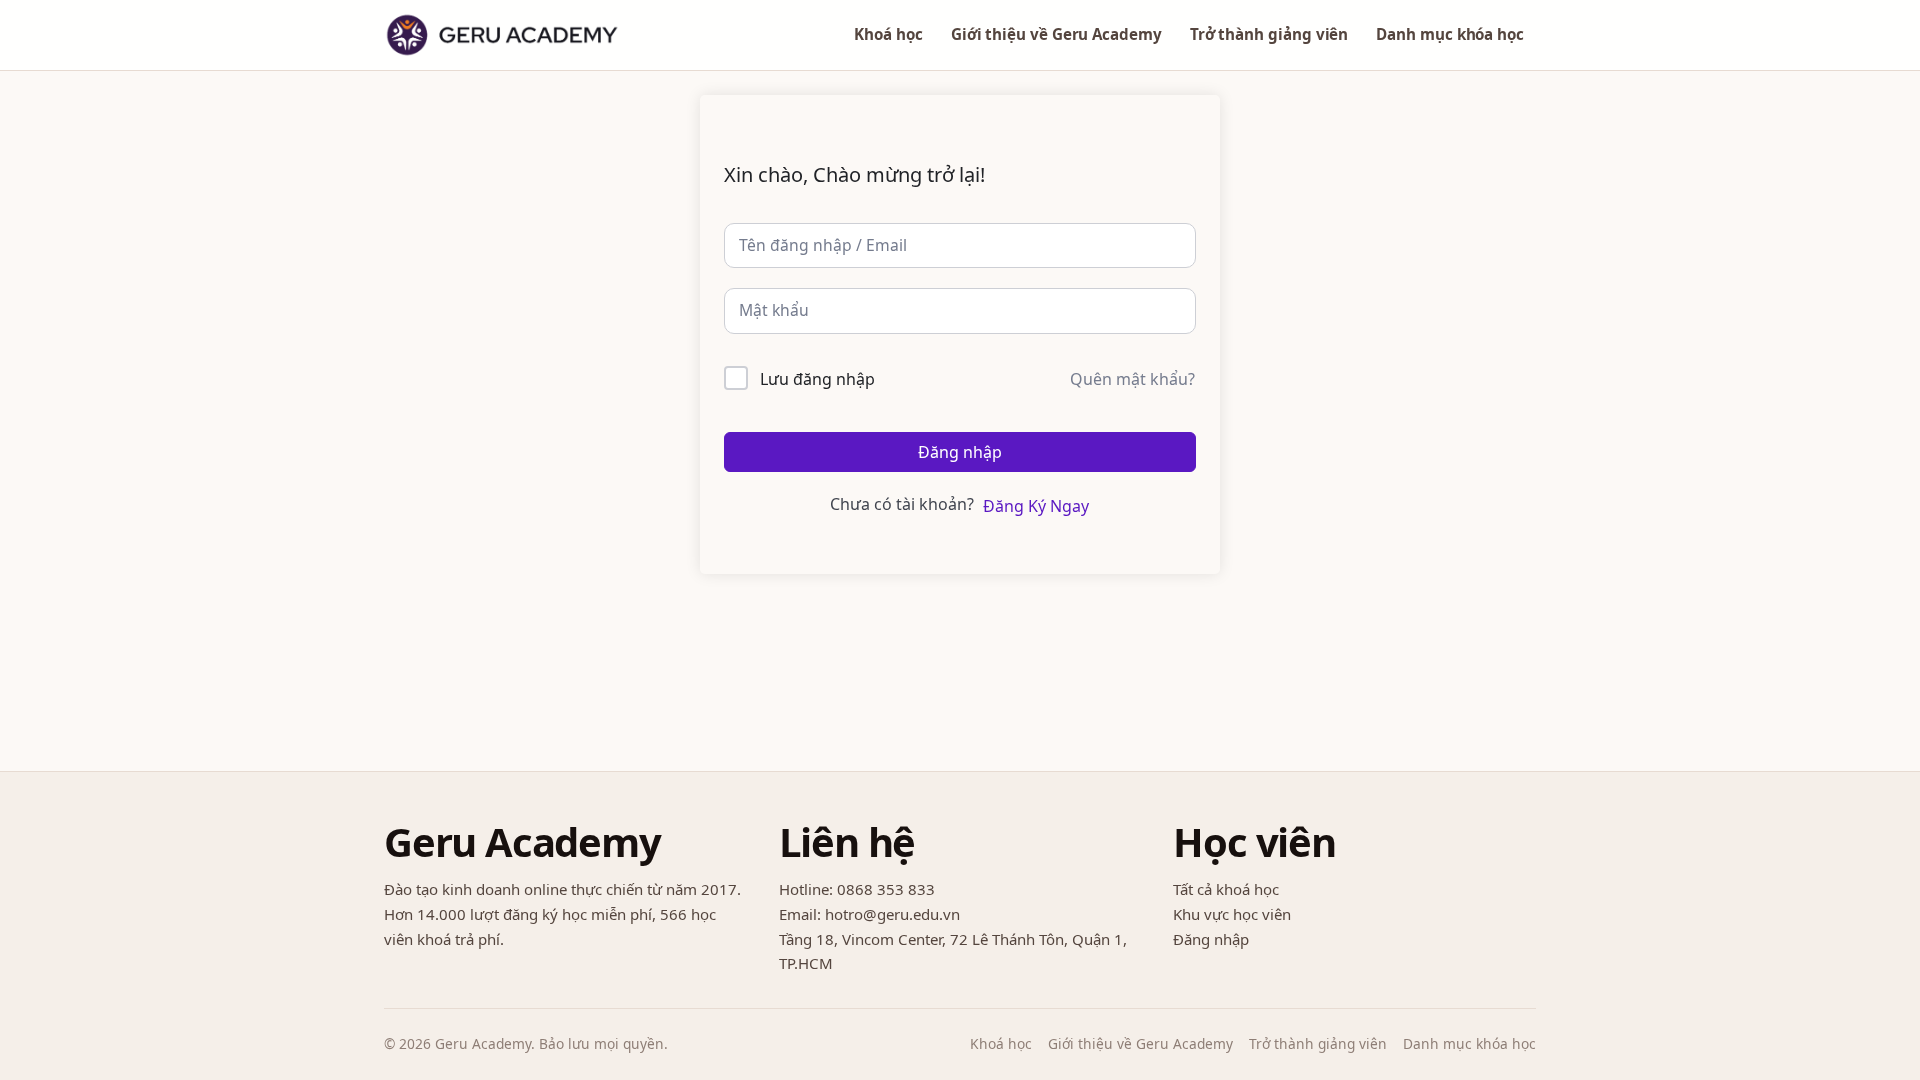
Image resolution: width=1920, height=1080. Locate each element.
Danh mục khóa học (1450, 34)
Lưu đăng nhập (817, 379)
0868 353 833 (886, 889)
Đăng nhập (960, 452)
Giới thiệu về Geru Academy (1056, 34)
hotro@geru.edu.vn (892, 914)
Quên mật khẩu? (1132, 379)
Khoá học (888, 34)
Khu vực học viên (1232, 914)
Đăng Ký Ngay (1036, 506)
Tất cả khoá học (1226, 889)
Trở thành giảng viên (1269, 34)
